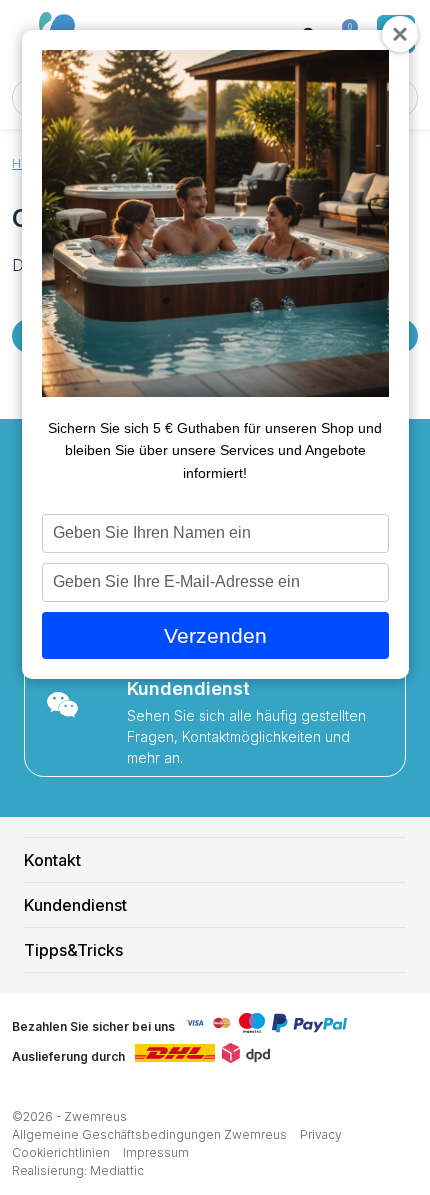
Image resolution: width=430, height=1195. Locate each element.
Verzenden (215, 635)
